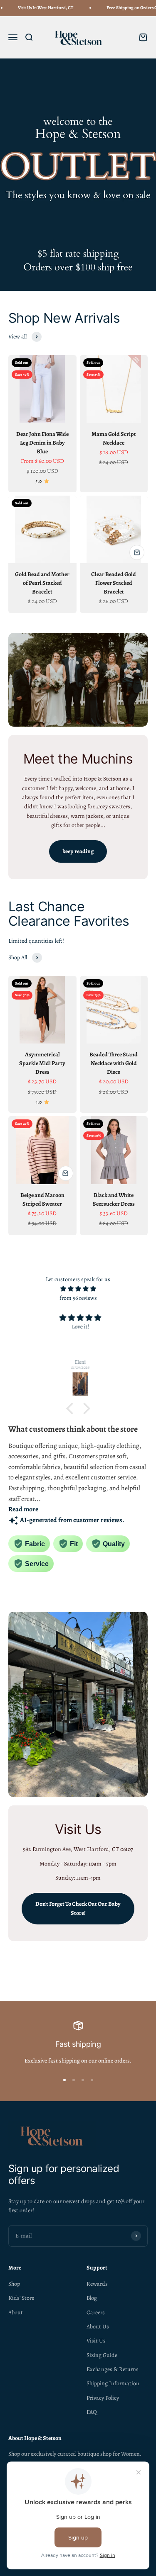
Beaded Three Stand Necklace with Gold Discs (114, 1063)
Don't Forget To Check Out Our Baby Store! (78, 1908)
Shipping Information (113, 2383)
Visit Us (96, 2341)
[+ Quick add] (137, 552)
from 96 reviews (78, 1298)
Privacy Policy (103, 2398)
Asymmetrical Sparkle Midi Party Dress (42, 1063)
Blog (92, 2298)
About (16, 2312)
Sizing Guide (102, 2355)
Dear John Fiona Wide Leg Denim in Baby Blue (42, 443)
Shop (14, 2284)
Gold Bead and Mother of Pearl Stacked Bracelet (42, 583)
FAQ (92, 2412)
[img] (78, 1289)
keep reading (78, 851)
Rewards (97, 2284)
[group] (78, 175)
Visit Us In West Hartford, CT (40, 8)
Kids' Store (21, 2298)
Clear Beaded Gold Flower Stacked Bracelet (114, 583)
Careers (96, 2312)
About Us (98, 2327)
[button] (72, 1408)
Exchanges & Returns (113, 2369)
